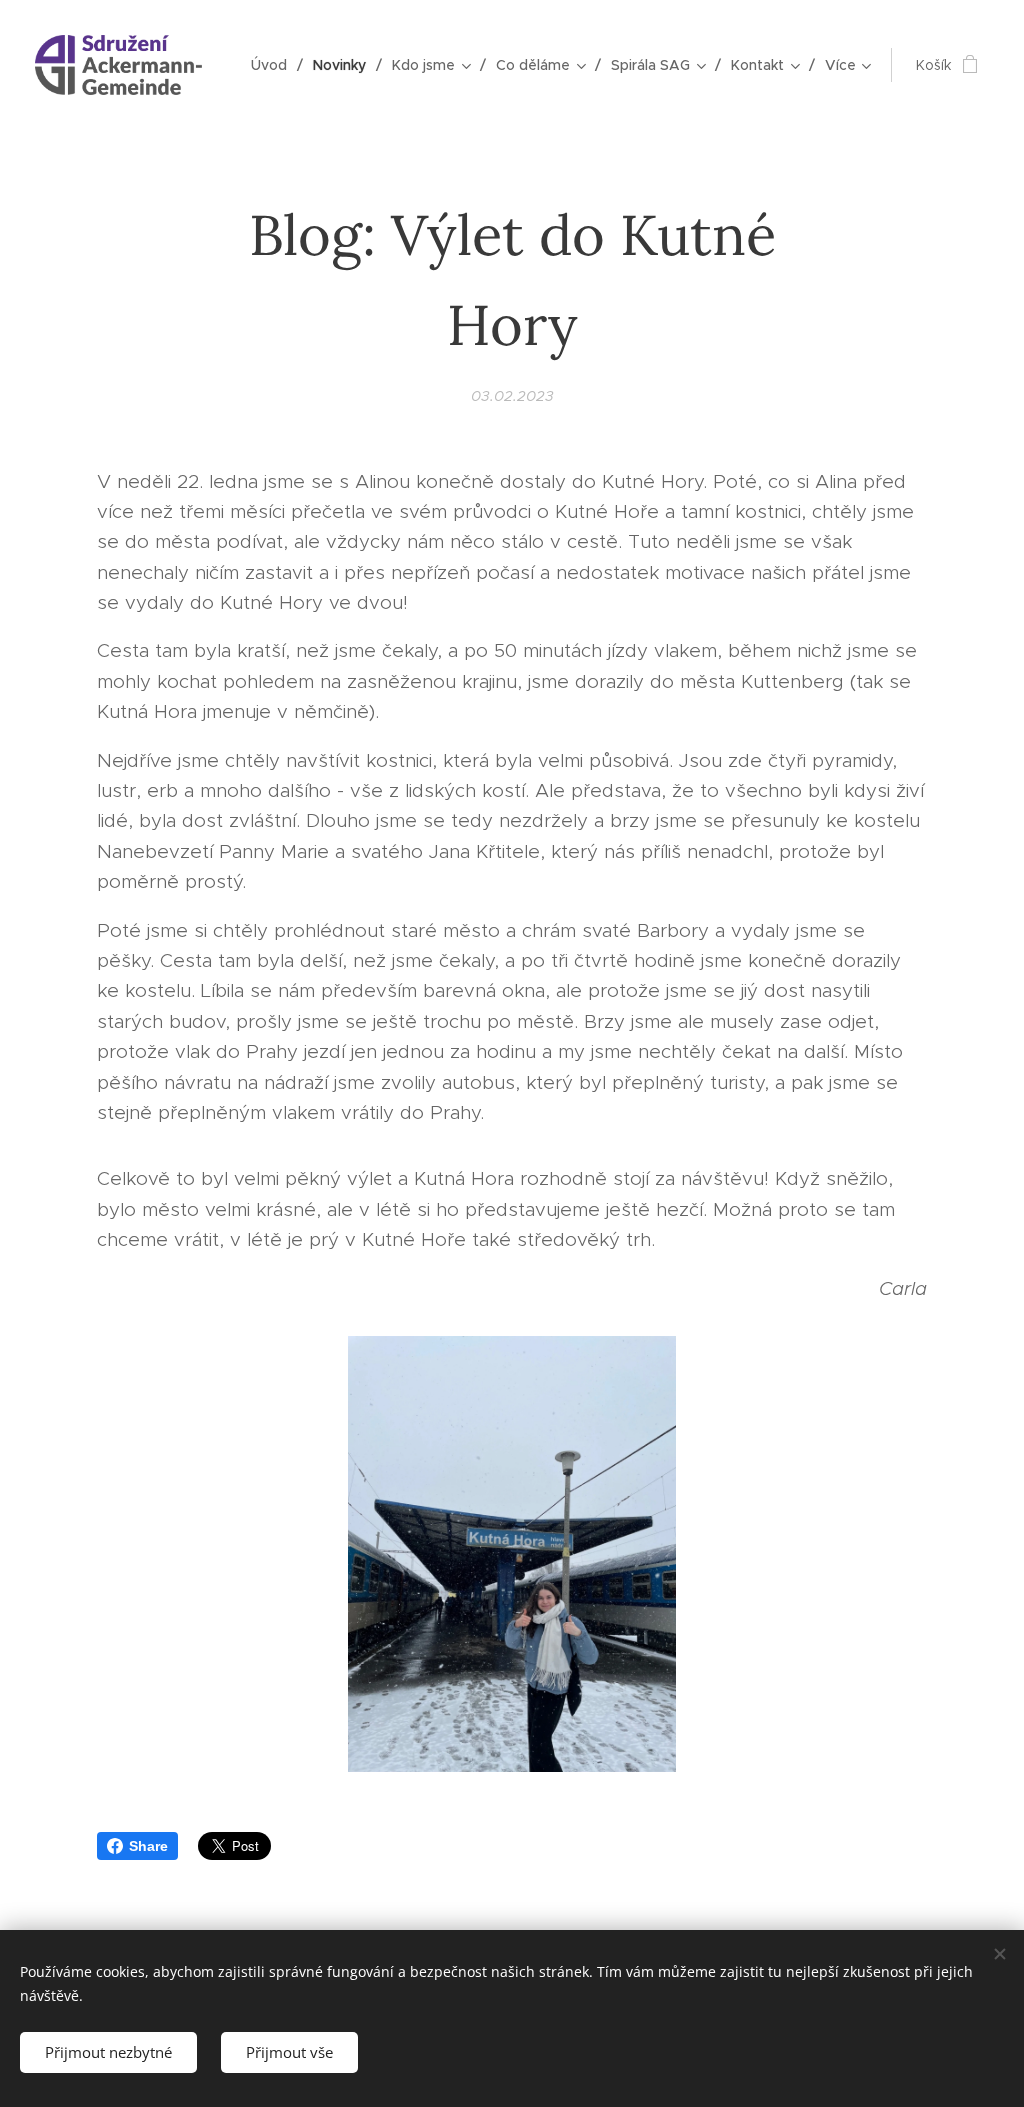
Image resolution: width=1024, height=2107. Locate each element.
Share (148, 1846)
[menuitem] (274, 65)
